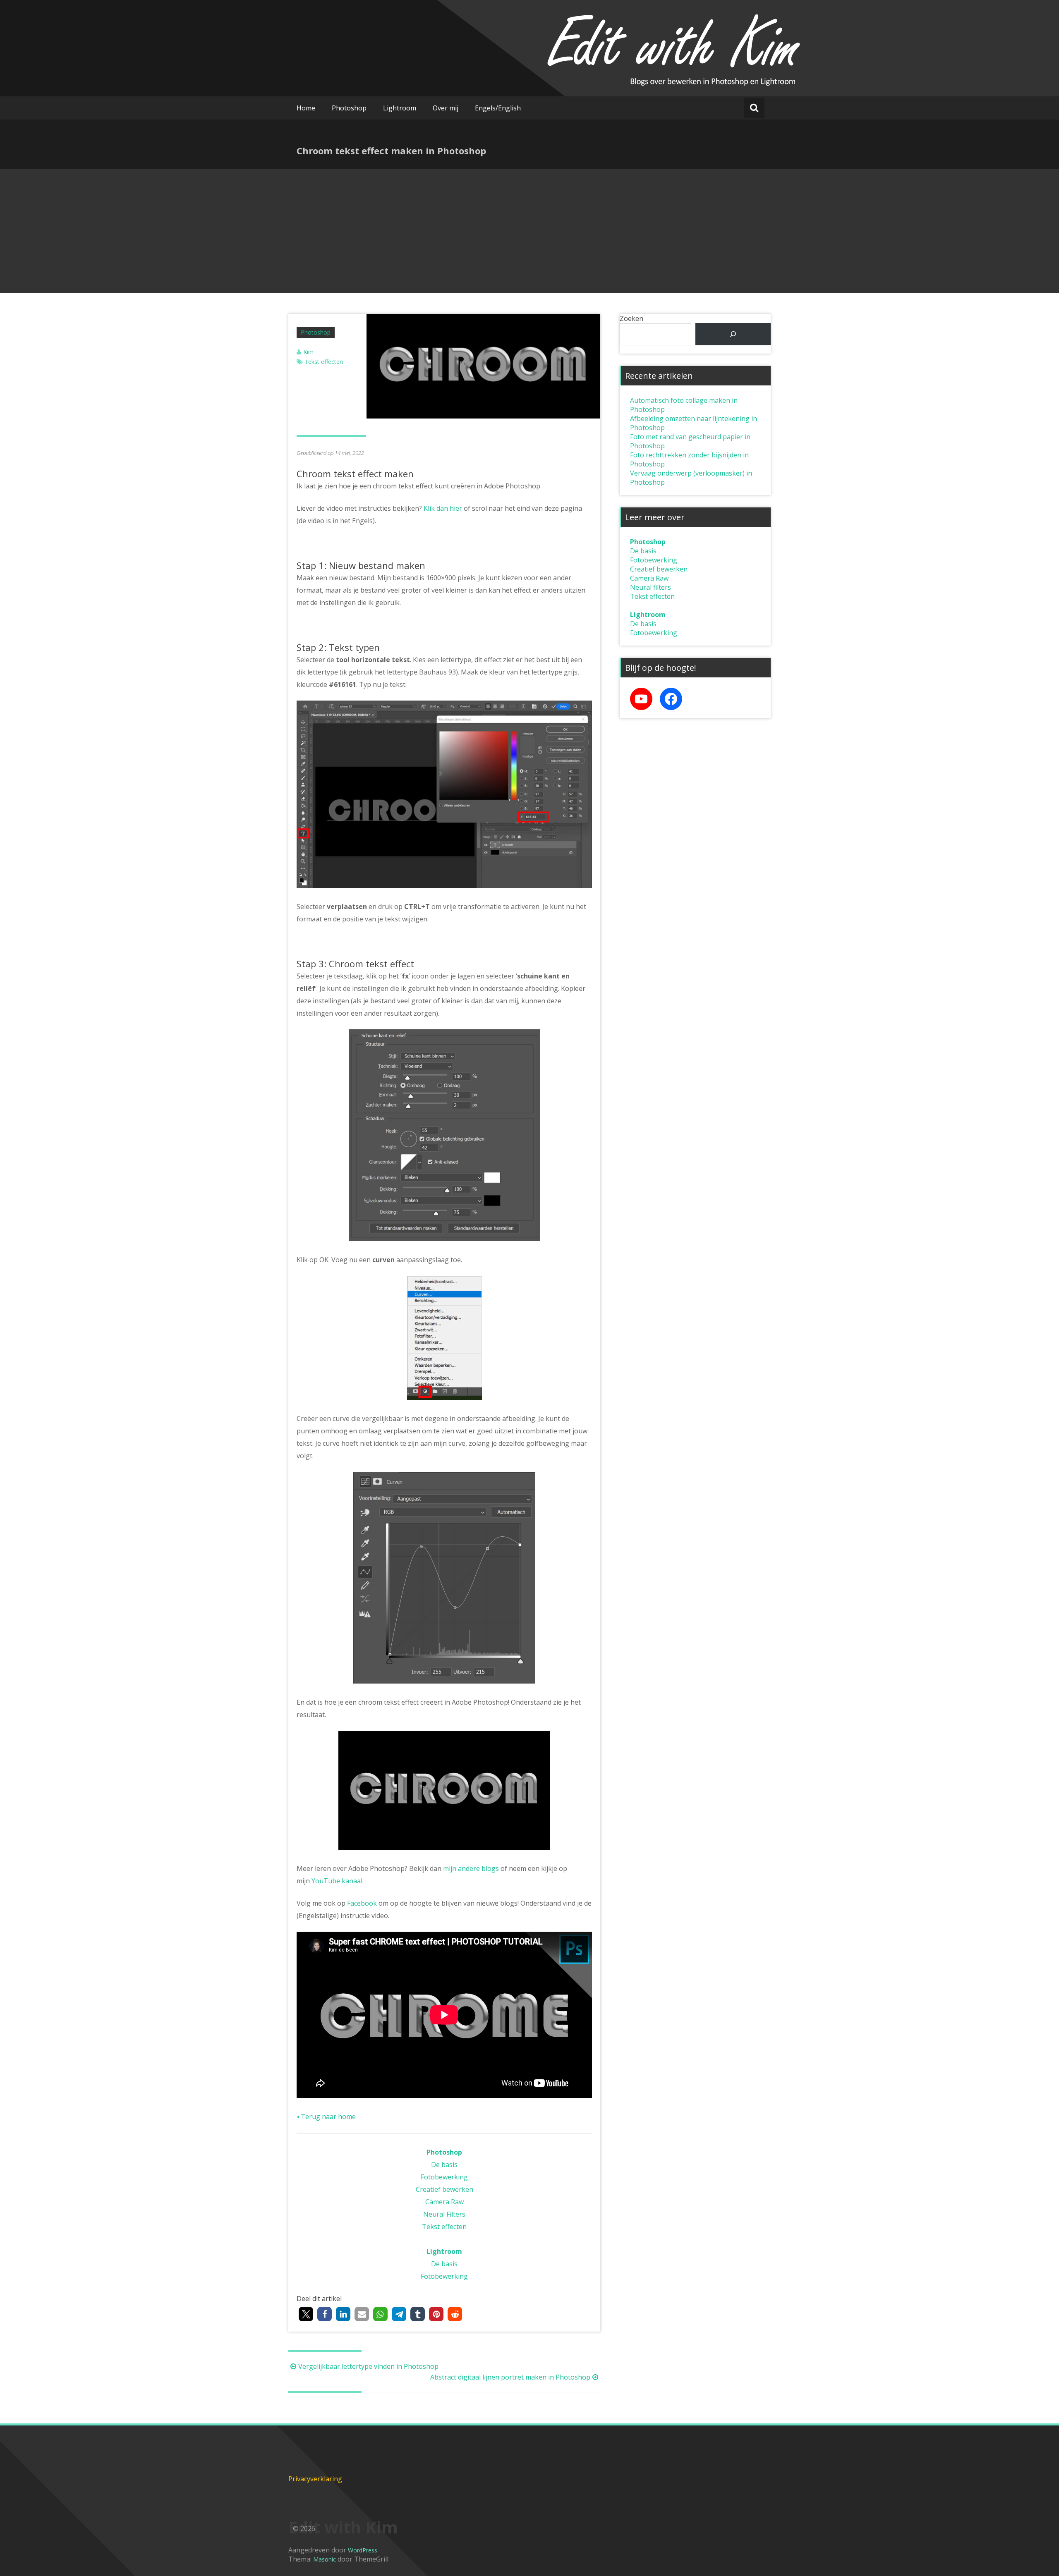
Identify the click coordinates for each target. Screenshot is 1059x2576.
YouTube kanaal (337, 1881)
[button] (306, 2314)
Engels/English (498, 108)
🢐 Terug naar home (326, 2117)
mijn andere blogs (471, 1868)
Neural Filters (444, 2214)
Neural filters (650, 587)
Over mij (446, 108)
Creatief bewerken (444, 2189)
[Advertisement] (529, 231)
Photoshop (349, 108)
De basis (444, 2165)
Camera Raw (444, 2202)
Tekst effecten (324, 362)
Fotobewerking (444, 2177)
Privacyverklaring (315, 2479)
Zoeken (631, 318)
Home (306, 108)
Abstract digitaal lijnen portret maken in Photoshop (510, 2377)
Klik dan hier (443, 508)
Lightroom (400, 108)
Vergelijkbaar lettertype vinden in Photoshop (368, 2366)
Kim (308, 352)
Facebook (362, 1903)
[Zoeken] (733, 334)
